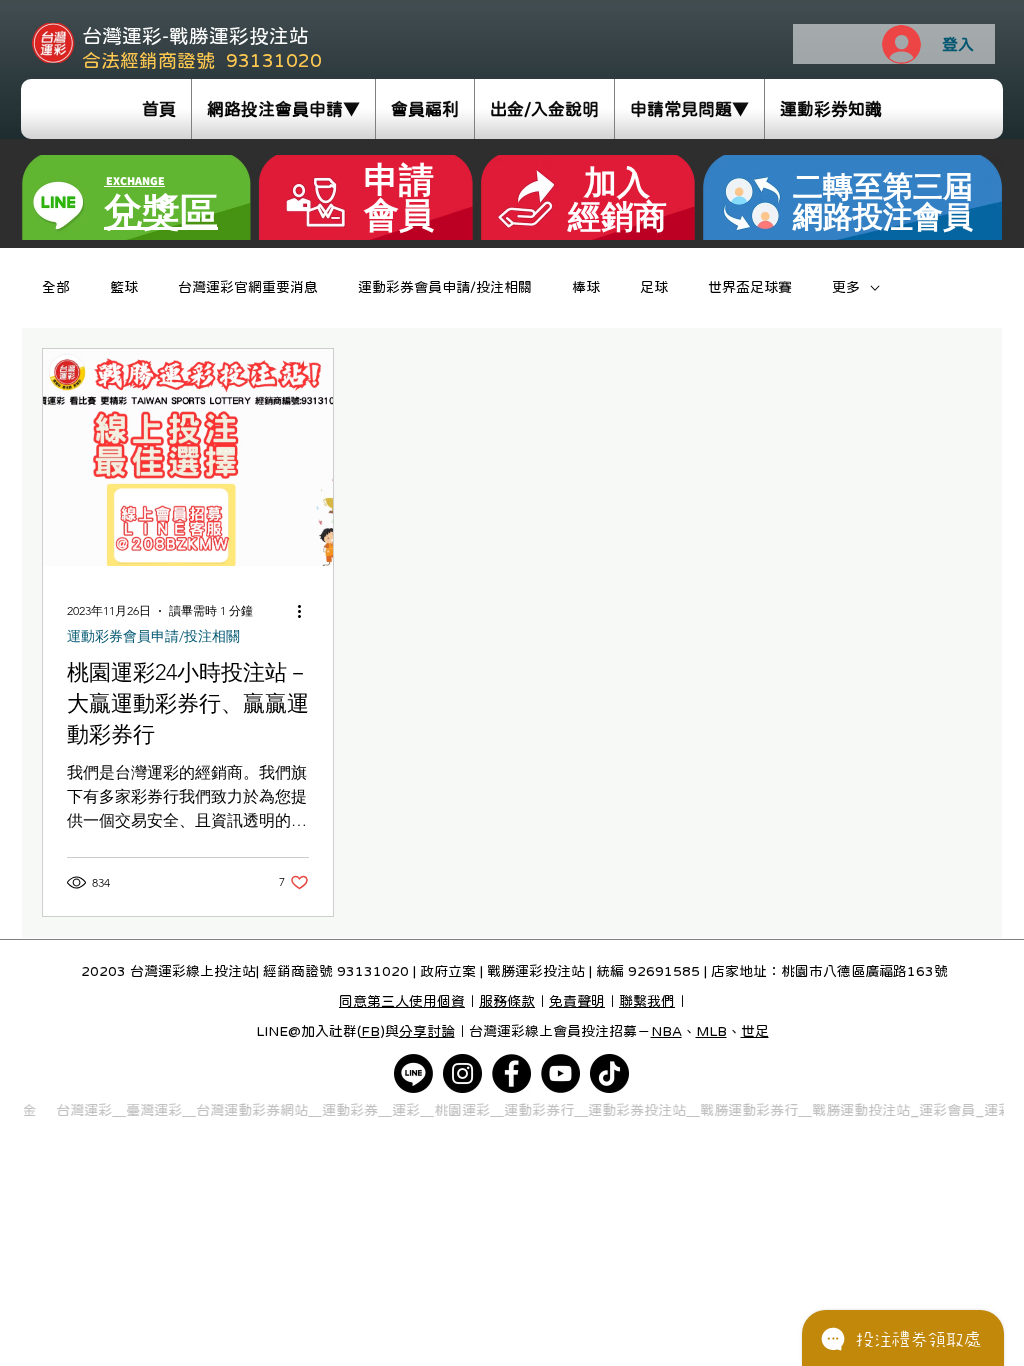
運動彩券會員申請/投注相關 (445, 287)
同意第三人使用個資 (402, 1001)
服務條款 (507, 1001)
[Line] (413, 1073)
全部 (56, 287)
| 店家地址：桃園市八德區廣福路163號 (824, 971)
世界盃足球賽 (750, 287)
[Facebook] (511, 1073)
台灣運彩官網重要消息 (248, 287)
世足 (755, 1031)
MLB (711, 1031)
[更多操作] (306, 611)
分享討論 (427, 1031)
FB (370, 1031)
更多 (846, 287)
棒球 (586, 287)
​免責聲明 (577, 1001)
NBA (666, 1031)
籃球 (124, 287)
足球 (654, 287)
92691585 (664, 971)
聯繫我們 (647, 1001)
